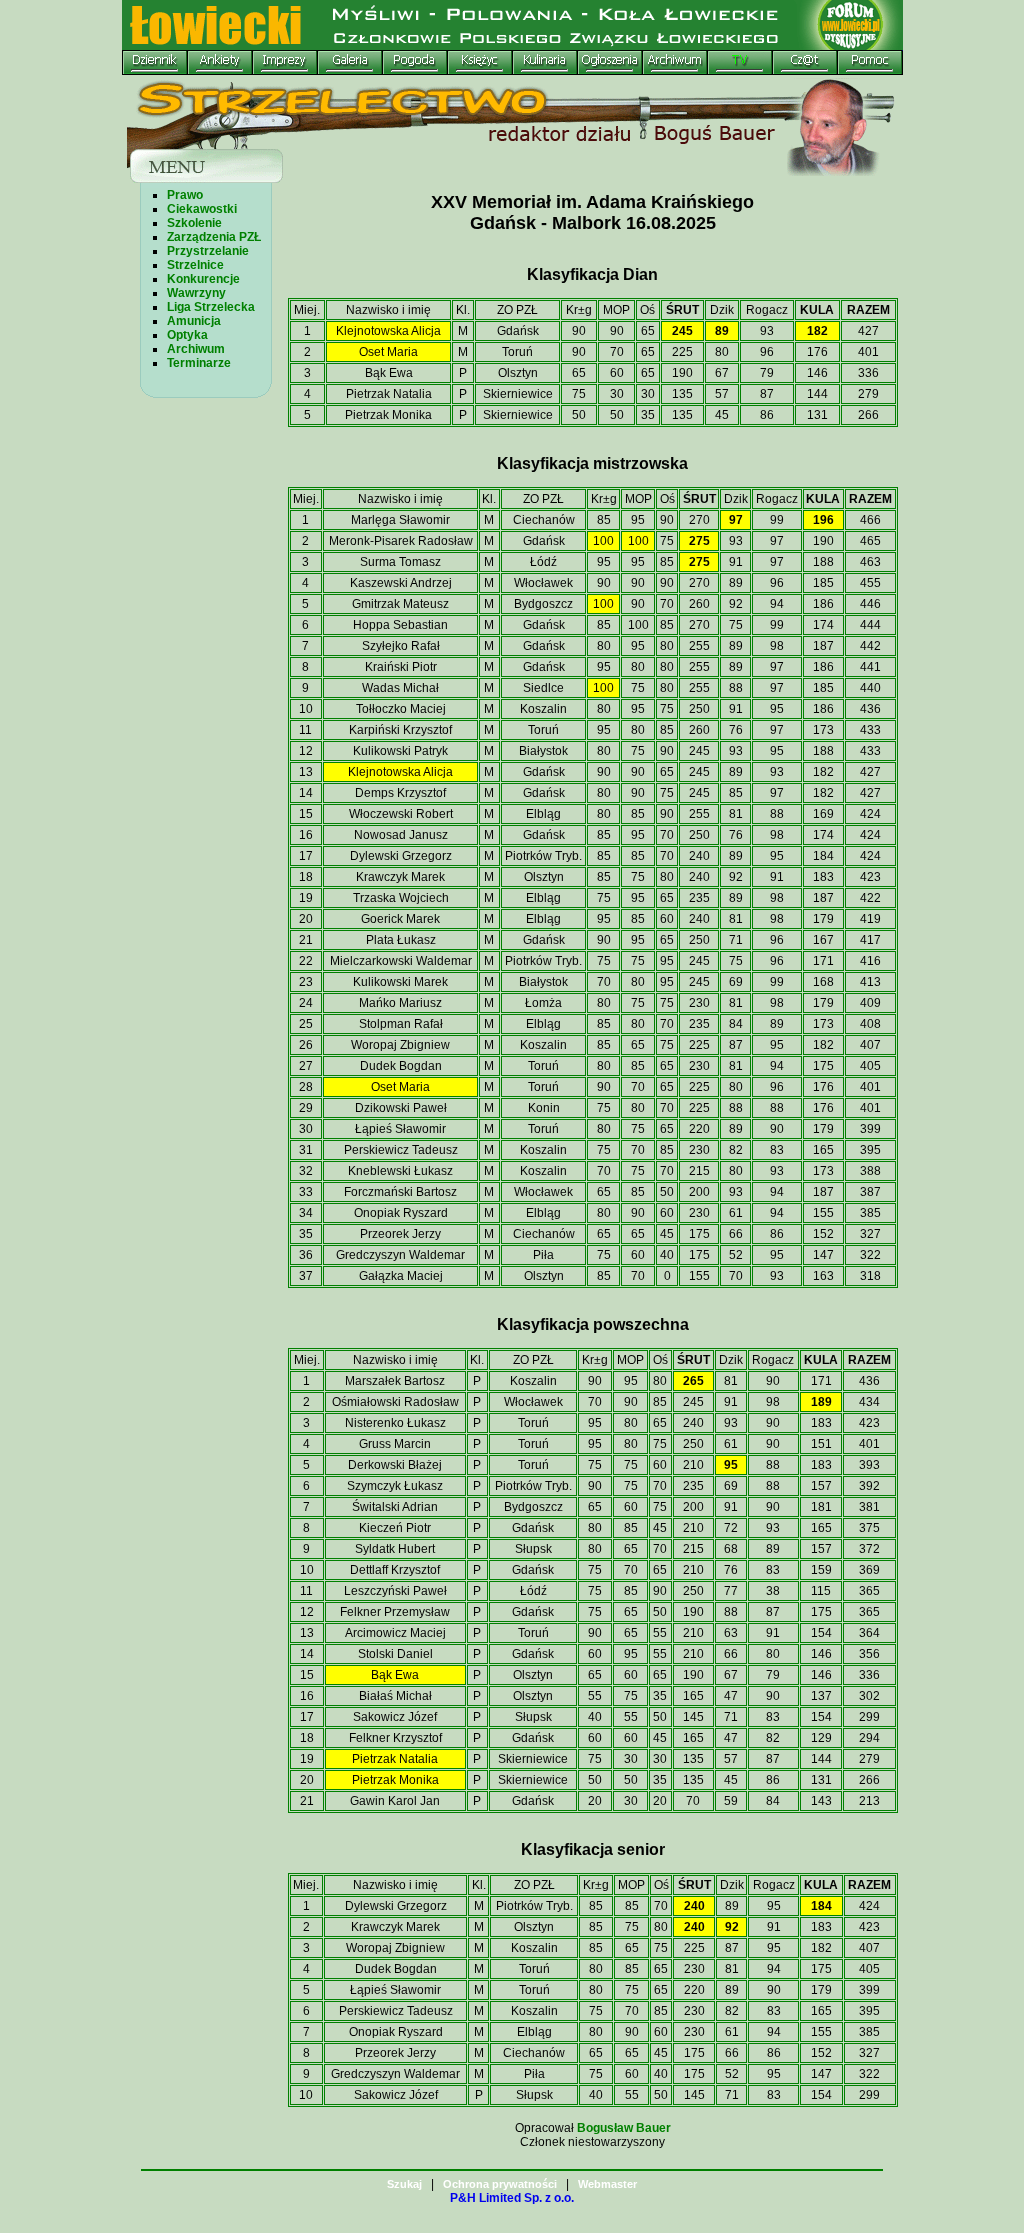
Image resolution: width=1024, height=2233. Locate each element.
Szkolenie (194, 223)
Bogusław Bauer (624, 2128)
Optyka (187, 335)
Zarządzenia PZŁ (214, 237)
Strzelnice (195, 265)
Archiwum (196, 349)
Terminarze (199, 363)
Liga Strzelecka (211, 307)
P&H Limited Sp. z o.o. (512, 2198)
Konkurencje (203, 279)
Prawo (185, 195)
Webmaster (607, 2184)
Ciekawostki (202, 209)
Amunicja (194, 321)
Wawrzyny (196, 293)
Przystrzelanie (208, 251)
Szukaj (404, 2184)
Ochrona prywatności (500, 2184)
